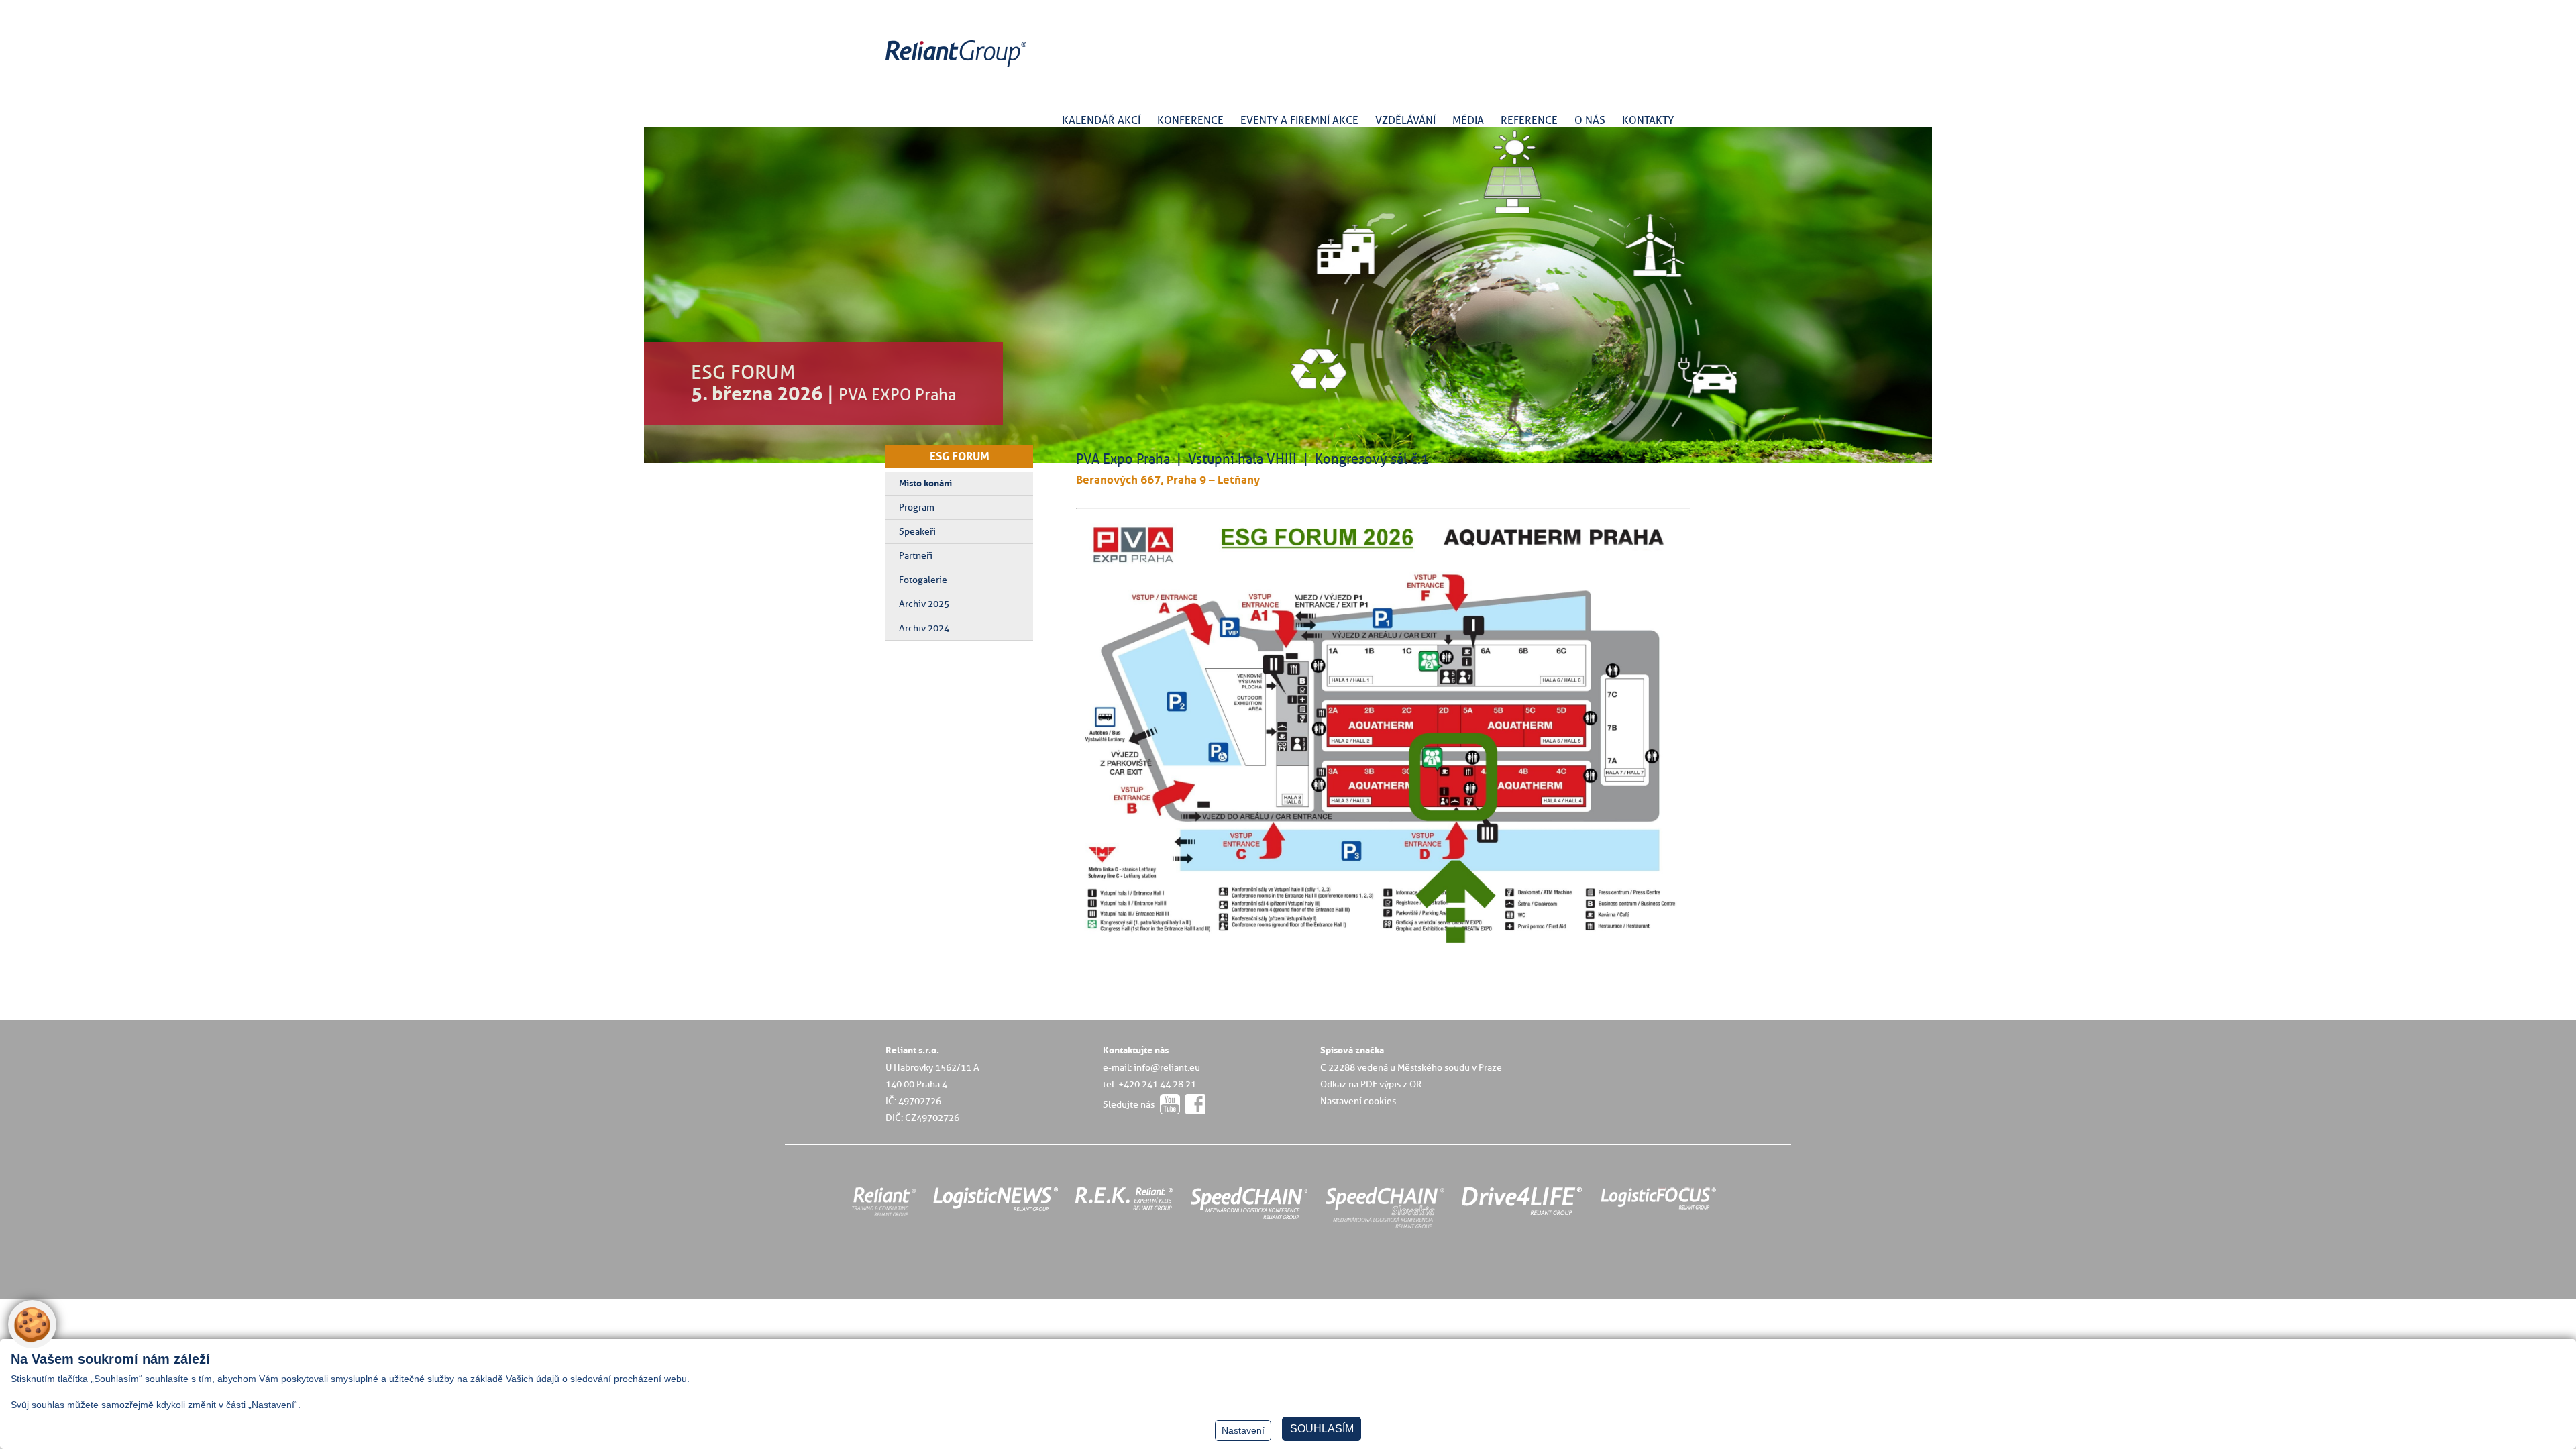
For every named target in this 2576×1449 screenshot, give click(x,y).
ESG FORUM (960, 456)
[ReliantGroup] (958, 67)
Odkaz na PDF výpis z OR (1371, 1084)
